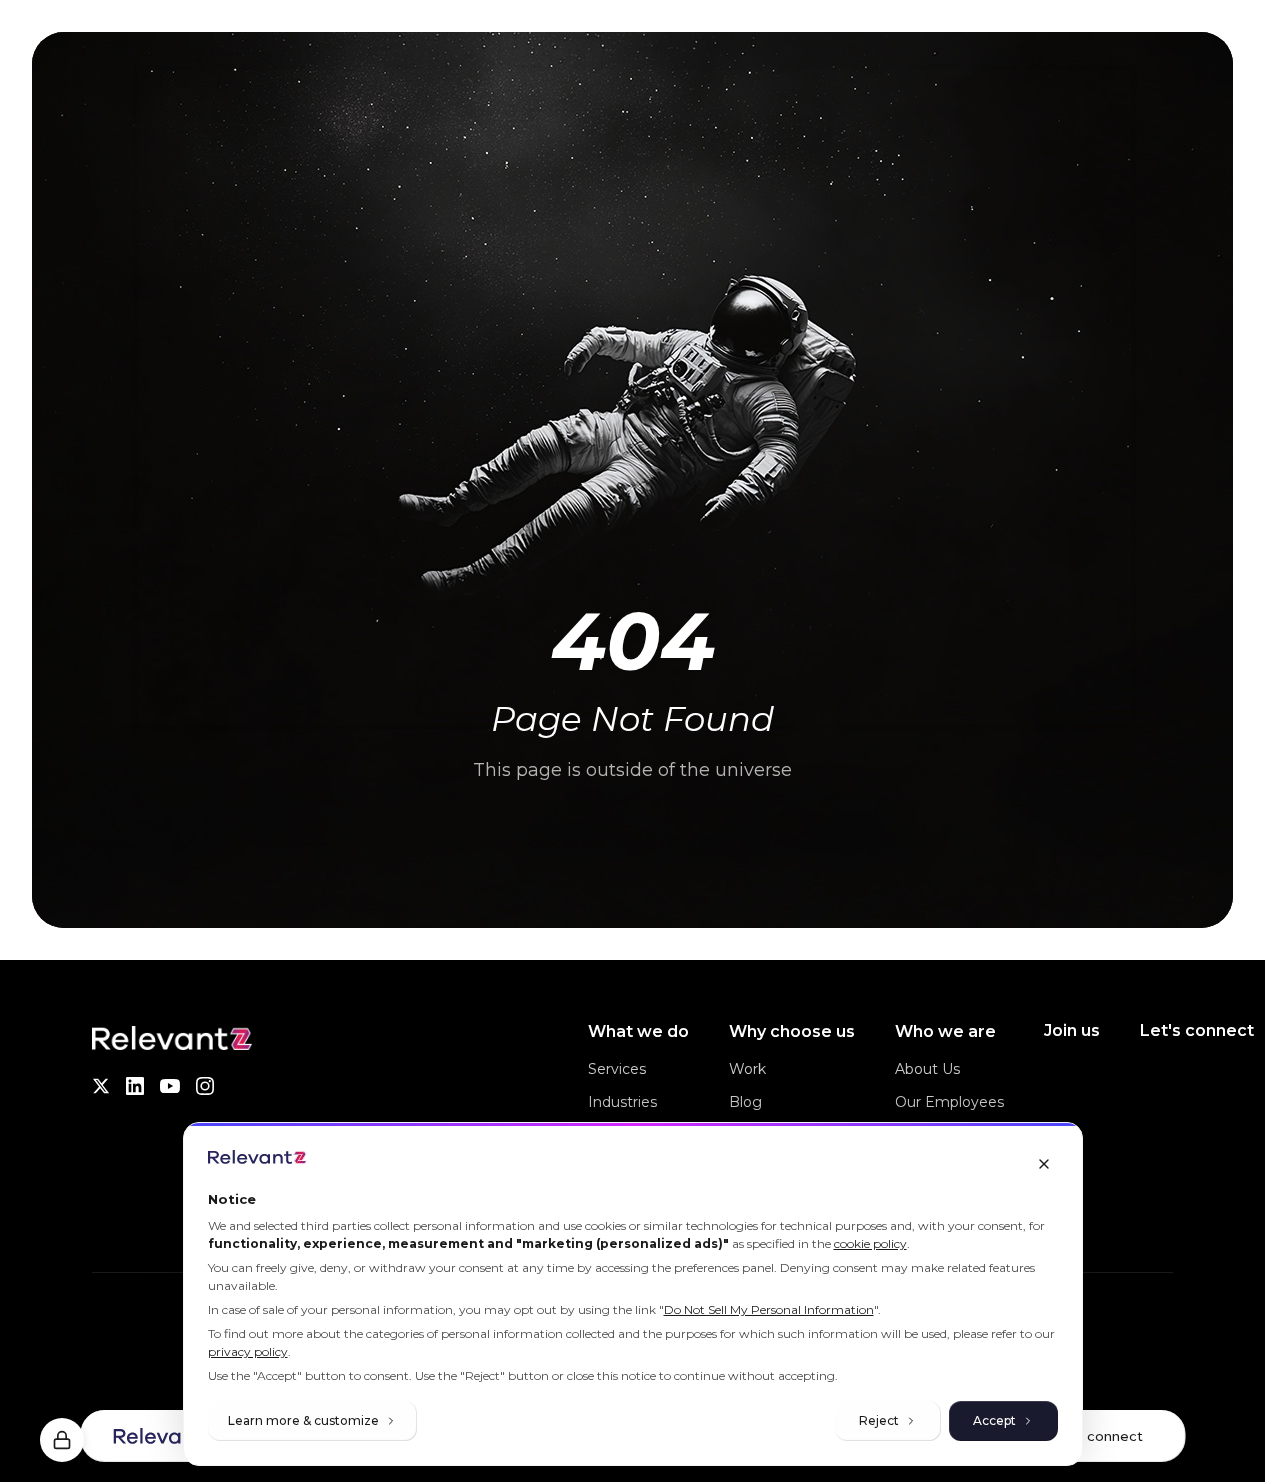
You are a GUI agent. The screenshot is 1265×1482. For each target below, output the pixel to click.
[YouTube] (170, 1086)
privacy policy (248, 1351)
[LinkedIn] (135, 1086)
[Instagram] (205, 1086)
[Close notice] (1044, 1164)
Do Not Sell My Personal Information (769, 1309)
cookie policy (870, 1243)
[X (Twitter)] (101, 1086)
